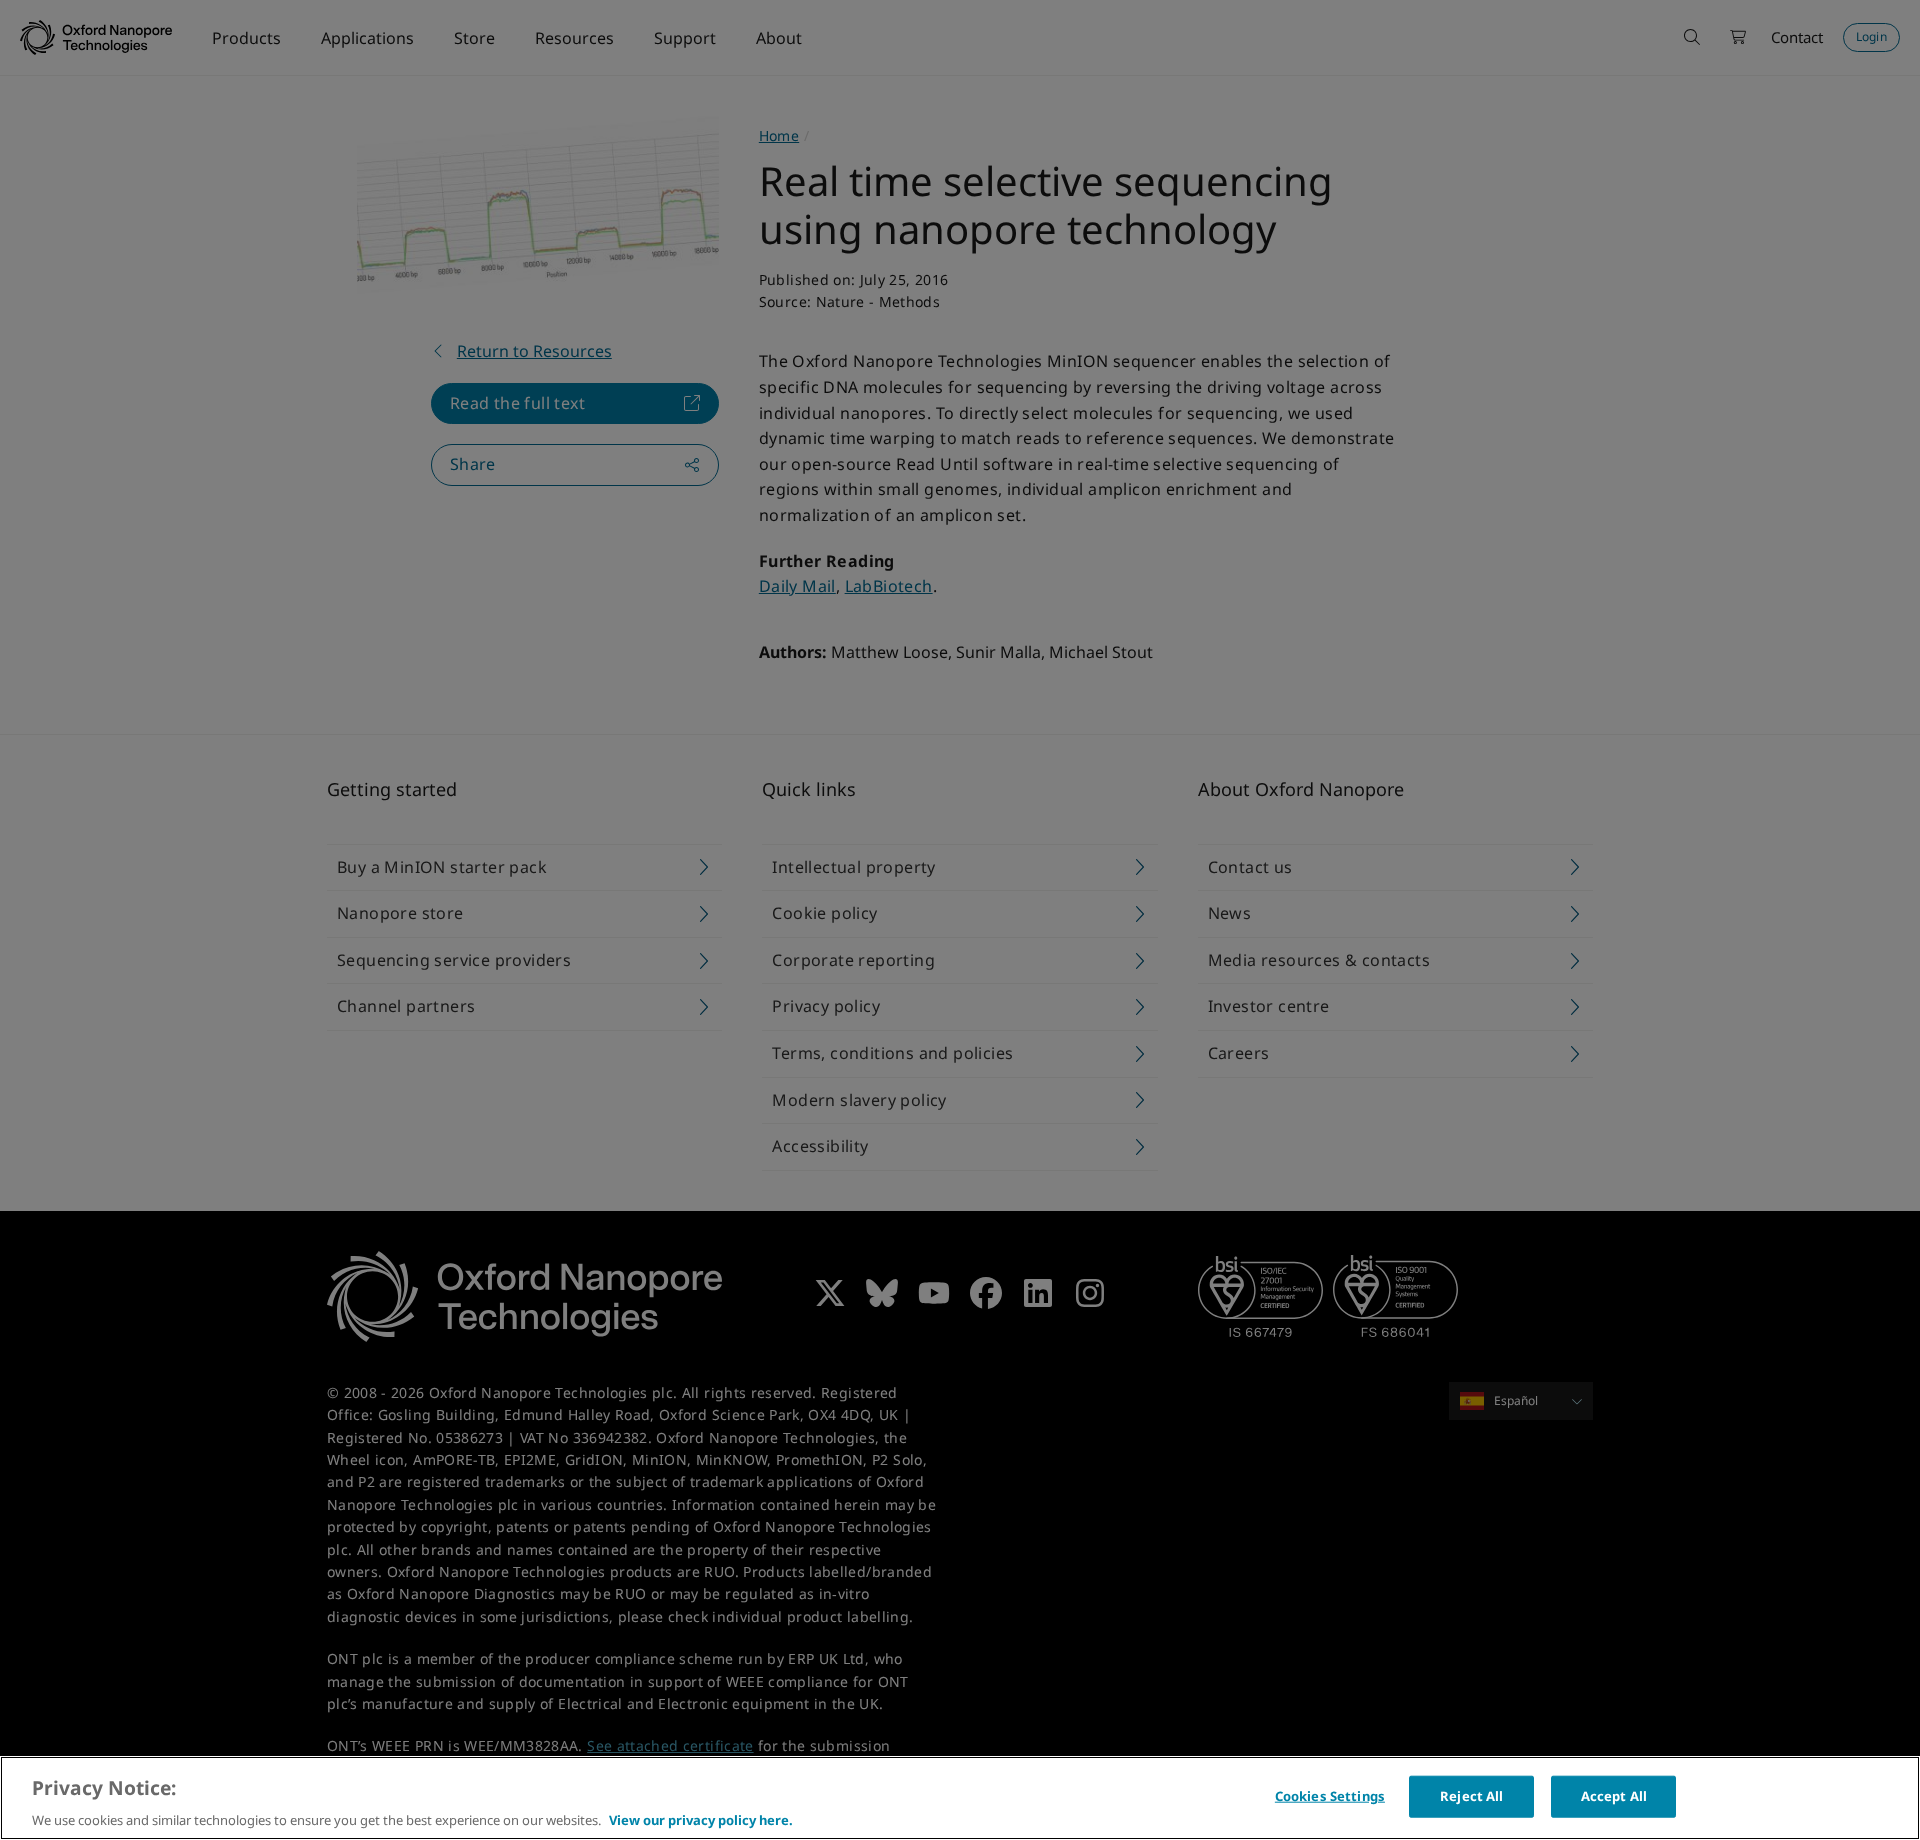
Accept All (1614, 1795)
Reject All (1471, 1795)
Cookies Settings (1330, 1795)
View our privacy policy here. (701, 1819)
